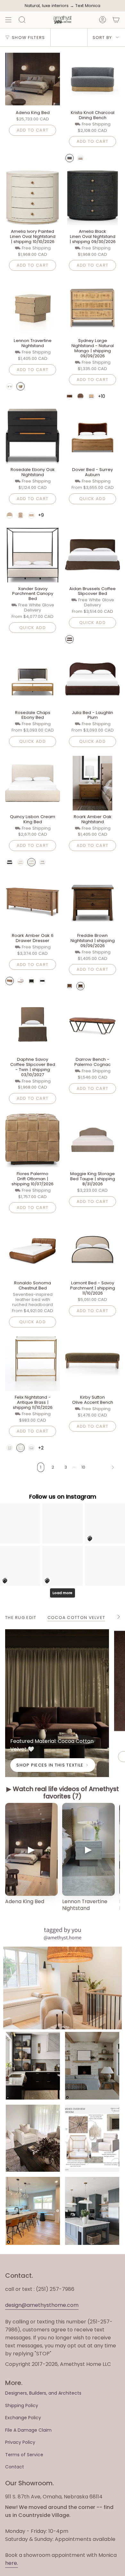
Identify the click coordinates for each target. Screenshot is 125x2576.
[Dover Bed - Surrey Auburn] (92, 436)
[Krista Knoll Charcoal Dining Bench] (92, 79)
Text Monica (88, 6)
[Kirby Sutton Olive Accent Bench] (92, 1364)
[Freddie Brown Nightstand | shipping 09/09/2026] (92, 902)
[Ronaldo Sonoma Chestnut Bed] (33, 1249)
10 (83, 1467)
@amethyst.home (63, 1938)
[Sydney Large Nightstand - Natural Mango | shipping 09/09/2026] (92, 307)
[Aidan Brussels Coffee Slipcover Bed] (92, 555)
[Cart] (116, 20)
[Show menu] (8, 20)
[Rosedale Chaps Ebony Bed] (33, 679)
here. (12, 2563)
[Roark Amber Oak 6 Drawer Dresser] (33, 902)
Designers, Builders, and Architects (43, 2393)
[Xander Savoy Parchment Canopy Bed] (33, 555)
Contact (15, 2467)
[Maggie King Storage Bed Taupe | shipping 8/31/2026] (92, 1140)
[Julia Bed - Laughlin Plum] (92, 679)
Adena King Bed (25, 1901)
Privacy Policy (20, 2442)
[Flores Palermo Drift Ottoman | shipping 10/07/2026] (33, 1140)
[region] (63, 1861)
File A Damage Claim (28, 2430)
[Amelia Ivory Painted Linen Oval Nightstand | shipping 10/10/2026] (33, 198)
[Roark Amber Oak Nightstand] (92, 783)
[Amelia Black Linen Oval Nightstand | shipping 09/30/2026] (92, 198)
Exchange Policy (23, 2418)
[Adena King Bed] (33, 79)
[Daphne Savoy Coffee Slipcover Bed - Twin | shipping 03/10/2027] (33, 1026)
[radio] (70, 158)
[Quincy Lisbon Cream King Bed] (33, 783)
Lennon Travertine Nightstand (85, 1905)
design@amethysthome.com (42, 2305)
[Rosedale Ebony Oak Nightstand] (33, 436)
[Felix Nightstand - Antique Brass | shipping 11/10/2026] (33, 1364)
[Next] (104, 1467)
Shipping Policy (22, 2405)
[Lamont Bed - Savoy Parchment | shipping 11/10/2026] (92, 1249)
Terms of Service (24, 2455)
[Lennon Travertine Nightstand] (33, 307)
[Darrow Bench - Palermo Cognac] (92, 1026)
